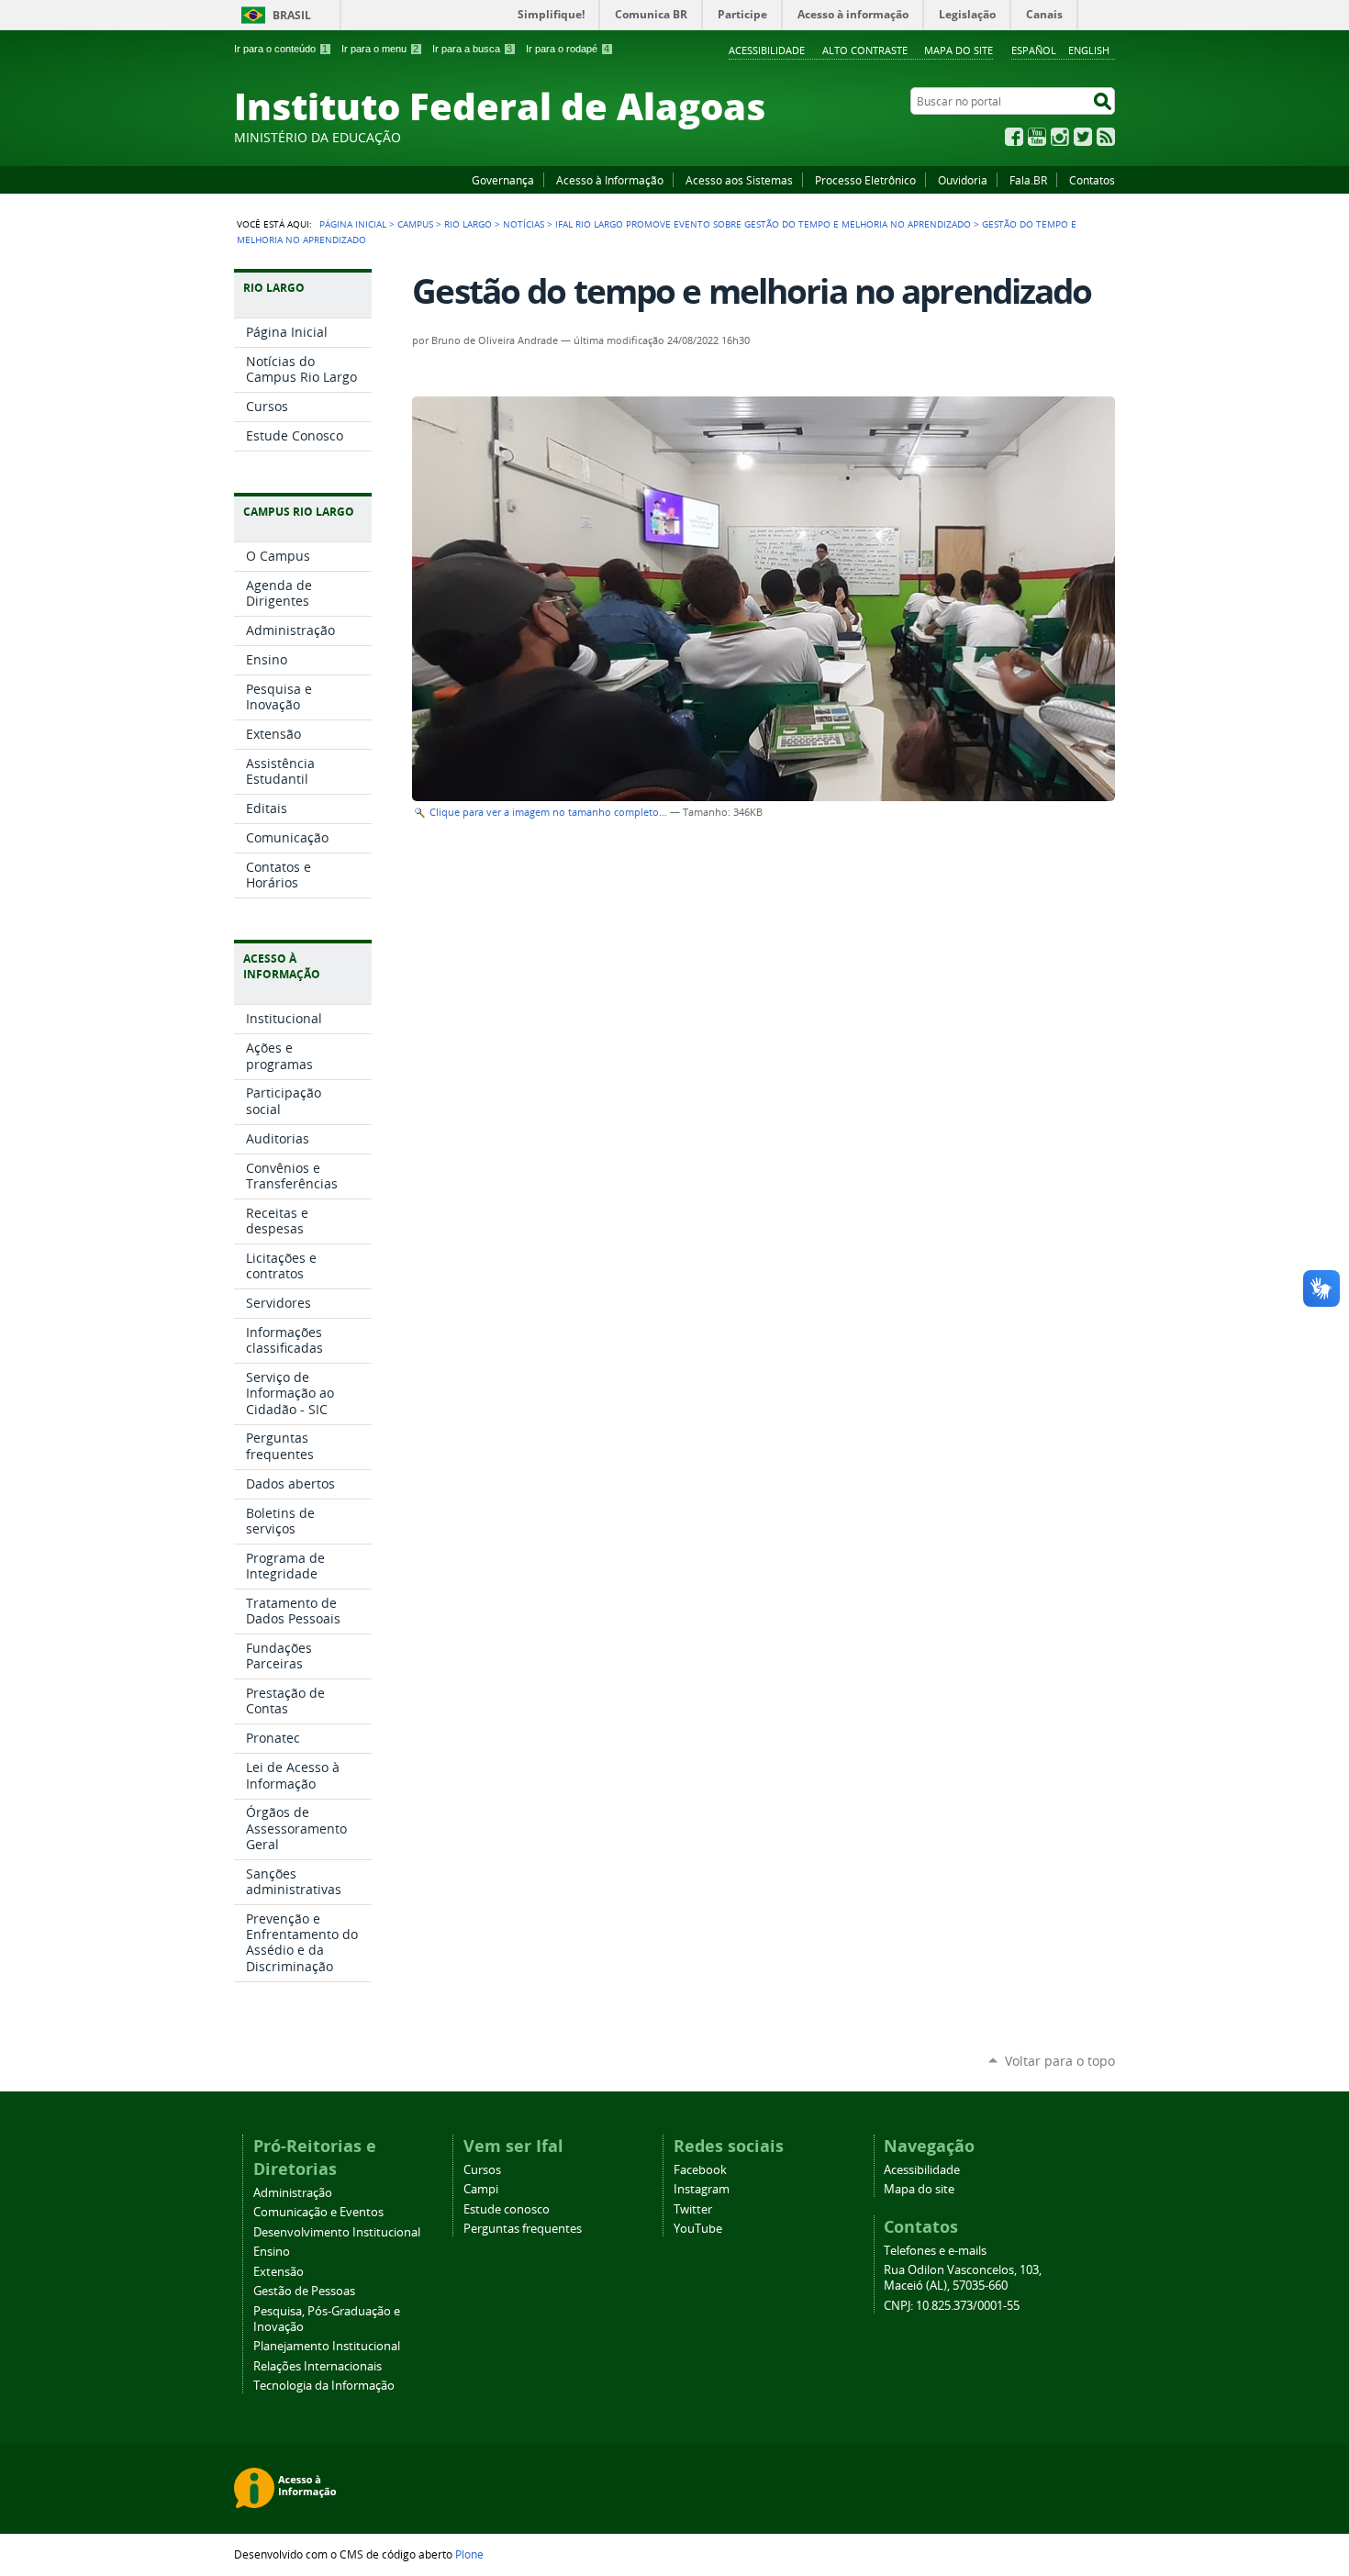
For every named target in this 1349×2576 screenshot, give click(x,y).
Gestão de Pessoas (304, 2291)
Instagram (1060, 137)
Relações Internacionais (318, 2366)
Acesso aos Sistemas (739, 180)
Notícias (524, 224)
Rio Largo (468, 224)
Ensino (272, 2252)
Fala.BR (1028, 180)
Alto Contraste (865, 50)
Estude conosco (507, 2209)
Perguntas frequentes (523, 2229)
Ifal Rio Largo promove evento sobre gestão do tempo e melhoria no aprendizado (763, 224)
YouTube (1037, 137)
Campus (415, 224)
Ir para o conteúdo (281, 49)
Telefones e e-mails (935, 2251)
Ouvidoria (963, 180)
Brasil (292, 15)
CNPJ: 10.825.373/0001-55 (952, 2306)
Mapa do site (959, 50)
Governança (503, 180)
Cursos (482, 2170)
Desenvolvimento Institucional (337, 2232)
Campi (481, 2189)
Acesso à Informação (610, 180)
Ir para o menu (380, 49)
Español (1034, 50)
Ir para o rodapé (568, 49)
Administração (293, 2193)
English (1089, 50)
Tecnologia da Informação (324, 2386)
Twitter (1083, 137)
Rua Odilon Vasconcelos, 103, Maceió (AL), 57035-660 (963, 2278)
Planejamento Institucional (327, 2346)
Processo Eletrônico (865, 180)
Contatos (1092, 180)
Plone (469, 2554)
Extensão (279, 2272)
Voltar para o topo (1060, 2061)
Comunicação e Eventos (318, 2212)
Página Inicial (353, 224)
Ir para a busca (472, 49)
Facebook (1014, 137)
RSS (1106, 137)
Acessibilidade (767, 50)
